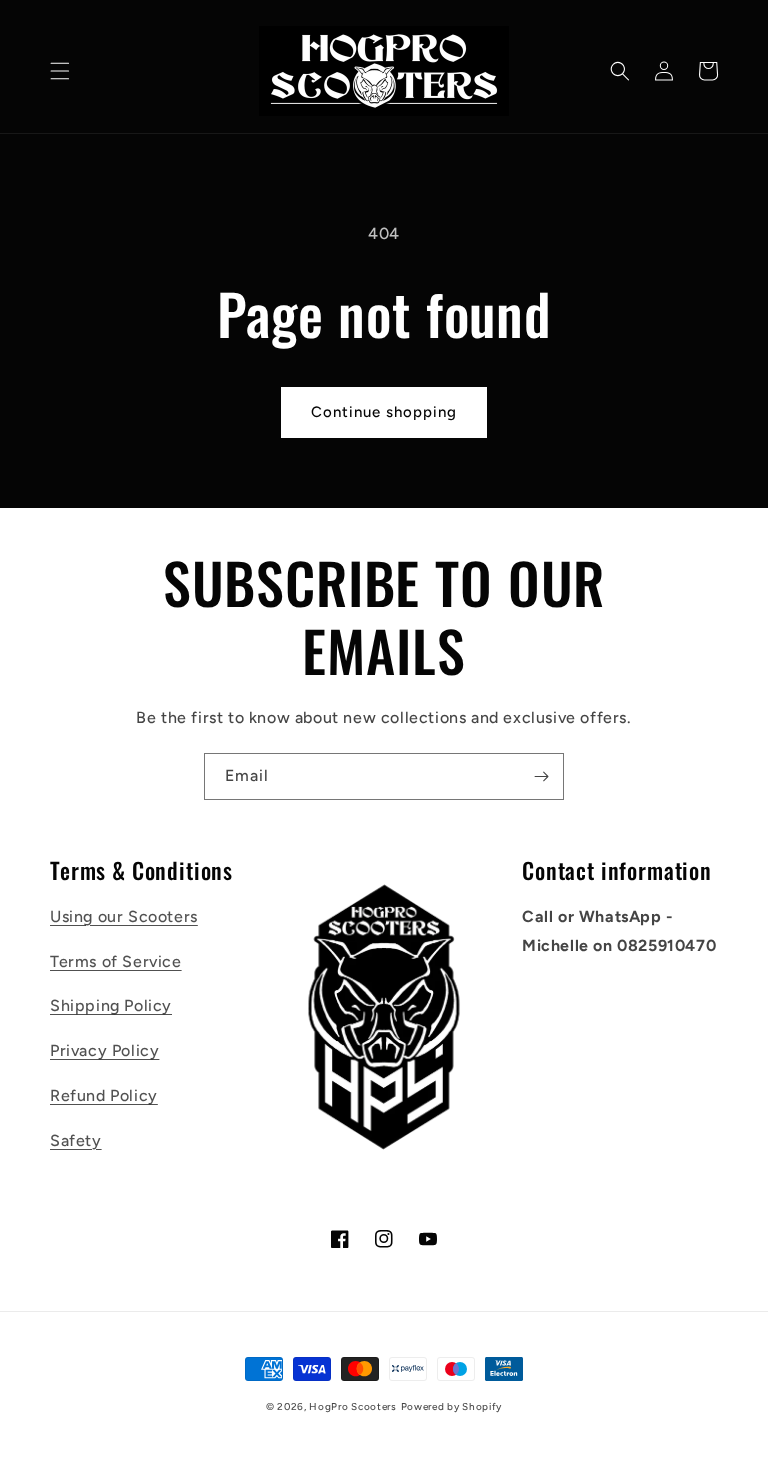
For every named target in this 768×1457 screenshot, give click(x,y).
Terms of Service (116, 961)
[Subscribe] (541, 776)
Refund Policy (104, 1095)
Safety (76, 1140)
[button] (60, 71)
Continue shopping (384, 412)
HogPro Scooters (353, 1406)
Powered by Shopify (452, 1406)
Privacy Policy (104, 1050)
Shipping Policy (111, 1005)
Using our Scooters (124, 916)
